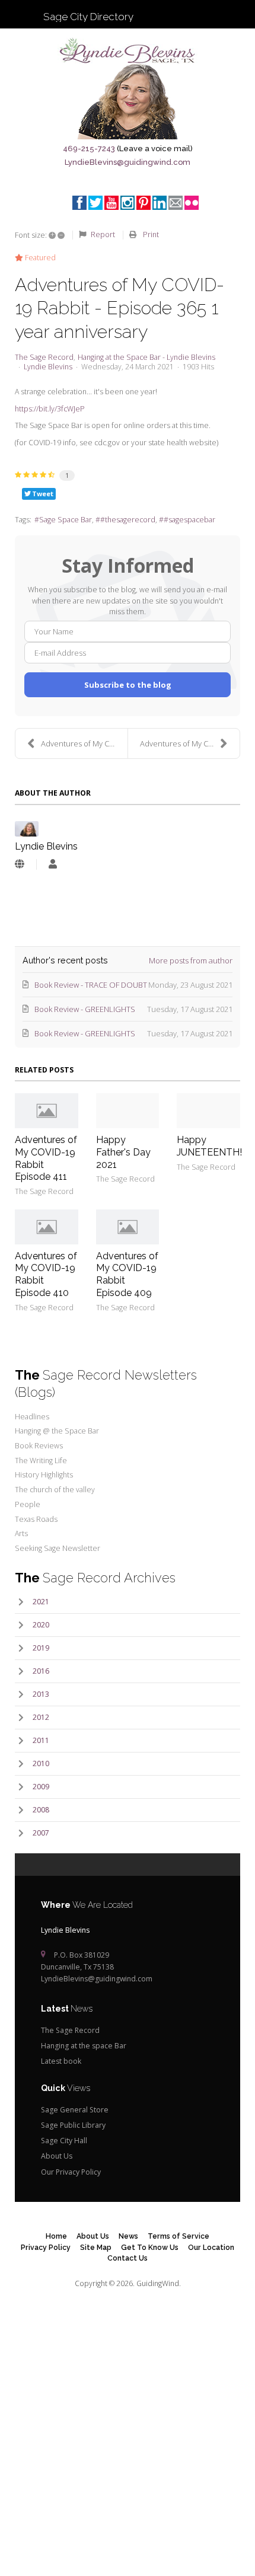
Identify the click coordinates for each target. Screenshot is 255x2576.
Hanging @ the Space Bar (57, 1431)
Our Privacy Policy (71, 2172)
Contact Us (128, 2258)
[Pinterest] (144, 203)
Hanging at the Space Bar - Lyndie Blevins (146, 357)
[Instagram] (128, 203)
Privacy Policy (46, 2247)
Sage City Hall (64, 2141)
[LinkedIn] (160, 203)
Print (151, 234)
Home (56, 2236)
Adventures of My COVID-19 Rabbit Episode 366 (84, 743)
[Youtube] (111, 203)
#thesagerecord (128, 520)
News (128, 2236)
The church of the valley (55, 1490)
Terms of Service (179, 2236)
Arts (21, 1533)
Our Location (211, 2247)
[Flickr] (192, 203)
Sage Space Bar (66, 520)
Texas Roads (36, 1519)
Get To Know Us (150, 2247)
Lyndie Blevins (48, 367)
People (28, 1504)
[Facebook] (79, 203)
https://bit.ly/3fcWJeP (50, 409)
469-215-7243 (89, 149)
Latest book (61, 2061)
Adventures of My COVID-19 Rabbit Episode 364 (190, 743)
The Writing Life (41, 1461)
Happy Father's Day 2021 (123, 1152)
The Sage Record (44, 357)
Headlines (32, 1417)
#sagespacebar (189, 520)
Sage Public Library (73, 2125)
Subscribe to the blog (128, 685)
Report (103, 234)
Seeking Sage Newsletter (58, 1548)
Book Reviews (39, 1446)
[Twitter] (95, 203)
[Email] (176, 203)
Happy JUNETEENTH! (209, 1146)
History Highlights (44, 1475)
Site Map (96, 2247)
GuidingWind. (159, 2283)
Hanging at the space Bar (84, 2046)
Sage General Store (75, 2110)
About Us (57, 2156)
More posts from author (191, 960)
